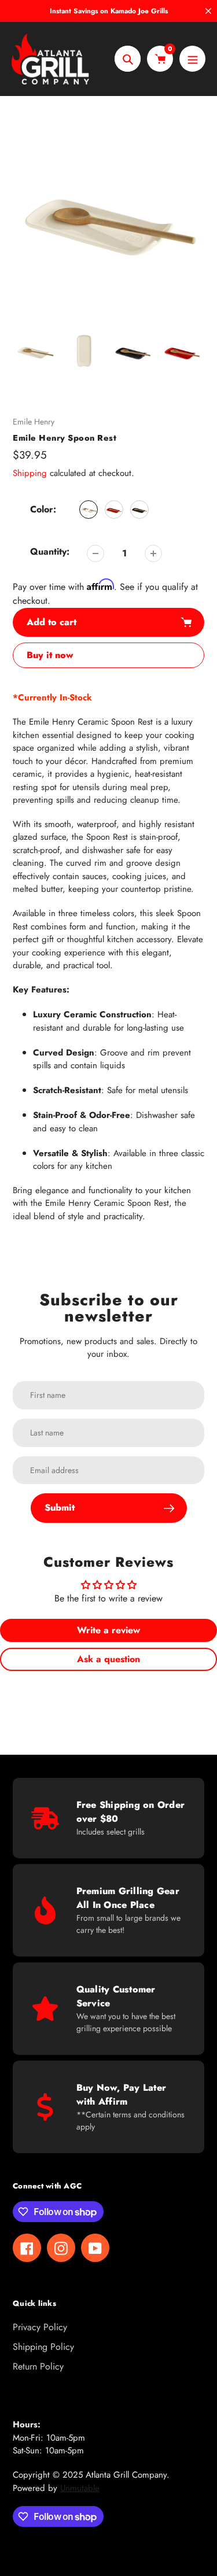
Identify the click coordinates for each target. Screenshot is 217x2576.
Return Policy (38, 2366)
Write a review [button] (108, 1630)
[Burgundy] (114, 510)
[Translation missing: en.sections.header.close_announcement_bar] (208, 11)
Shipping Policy (43, 2347)
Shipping (30, 473)
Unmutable (80, 2488)
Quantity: (50, 551)
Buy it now (50, 655)
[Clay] (89, 510)
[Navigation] (192, 59)
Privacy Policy (40, 2327)
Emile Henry (34, 422)
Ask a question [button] (108, 1659)
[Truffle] (139, 510)
